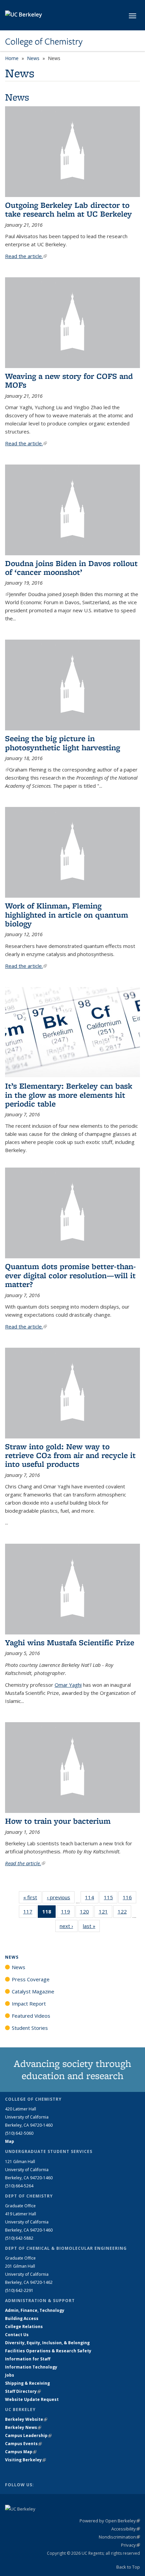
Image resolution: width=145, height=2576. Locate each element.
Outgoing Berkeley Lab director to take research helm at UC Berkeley (68, 209)
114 (92, 1899)
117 (30, 1913)
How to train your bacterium (58, 1821)
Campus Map (21, 2452)
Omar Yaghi (68, 1685)
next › (69, 1926)
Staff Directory (23, 2391)
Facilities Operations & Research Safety (48, 2351)
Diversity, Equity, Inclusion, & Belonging (47, 2343)
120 (87, 1913)
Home (12, 58)
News (33, 58)
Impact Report (29, 2004)
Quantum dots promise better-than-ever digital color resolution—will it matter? (70, 1275)
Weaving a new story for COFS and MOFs (69, 380)
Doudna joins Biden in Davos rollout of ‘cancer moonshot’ (71, 568)
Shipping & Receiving (27, 2383)
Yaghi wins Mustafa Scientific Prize (70, 1642)
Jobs (10, 2375)
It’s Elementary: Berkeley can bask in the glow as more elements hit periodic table (69, 1095)
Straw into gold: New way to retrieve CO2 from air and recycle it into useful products (70, 1455)
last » (91, 1926)
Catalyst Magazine (33, 1991)
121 (106, 1913)
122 (124, 1913)
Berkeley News (23, 2427)
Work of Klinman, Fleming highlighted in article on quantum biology (67, 915)
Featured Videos (31, 2016)
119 (68, 1913)
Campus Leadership (28, 2435)
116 (129, 1899)
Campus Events (23, 2444)
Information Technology (31, 2367)
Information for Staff (28, 2359)
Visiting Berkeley (25, 2460)
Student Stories (30, 2028)
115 (111, 1899)
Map (10, 2141)
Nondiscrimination (119, 2537)
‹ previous (61, 1897)
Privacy (130, 2545)
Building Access (22, 2318)
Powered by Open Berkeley (110, 2521)
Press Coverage (31, 1979)
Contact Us (17, 2335)
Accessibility (126, 2529)
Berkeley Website (26, 2419)
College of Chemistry (44, 41)
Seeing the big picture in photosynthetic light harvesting (63, 743)
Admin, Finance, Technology (35, 2310)
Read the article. (26, 256)
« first (32, 1897)
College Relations (24, 2327)
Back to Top (128, 2567)
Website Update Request (32, 2399)
